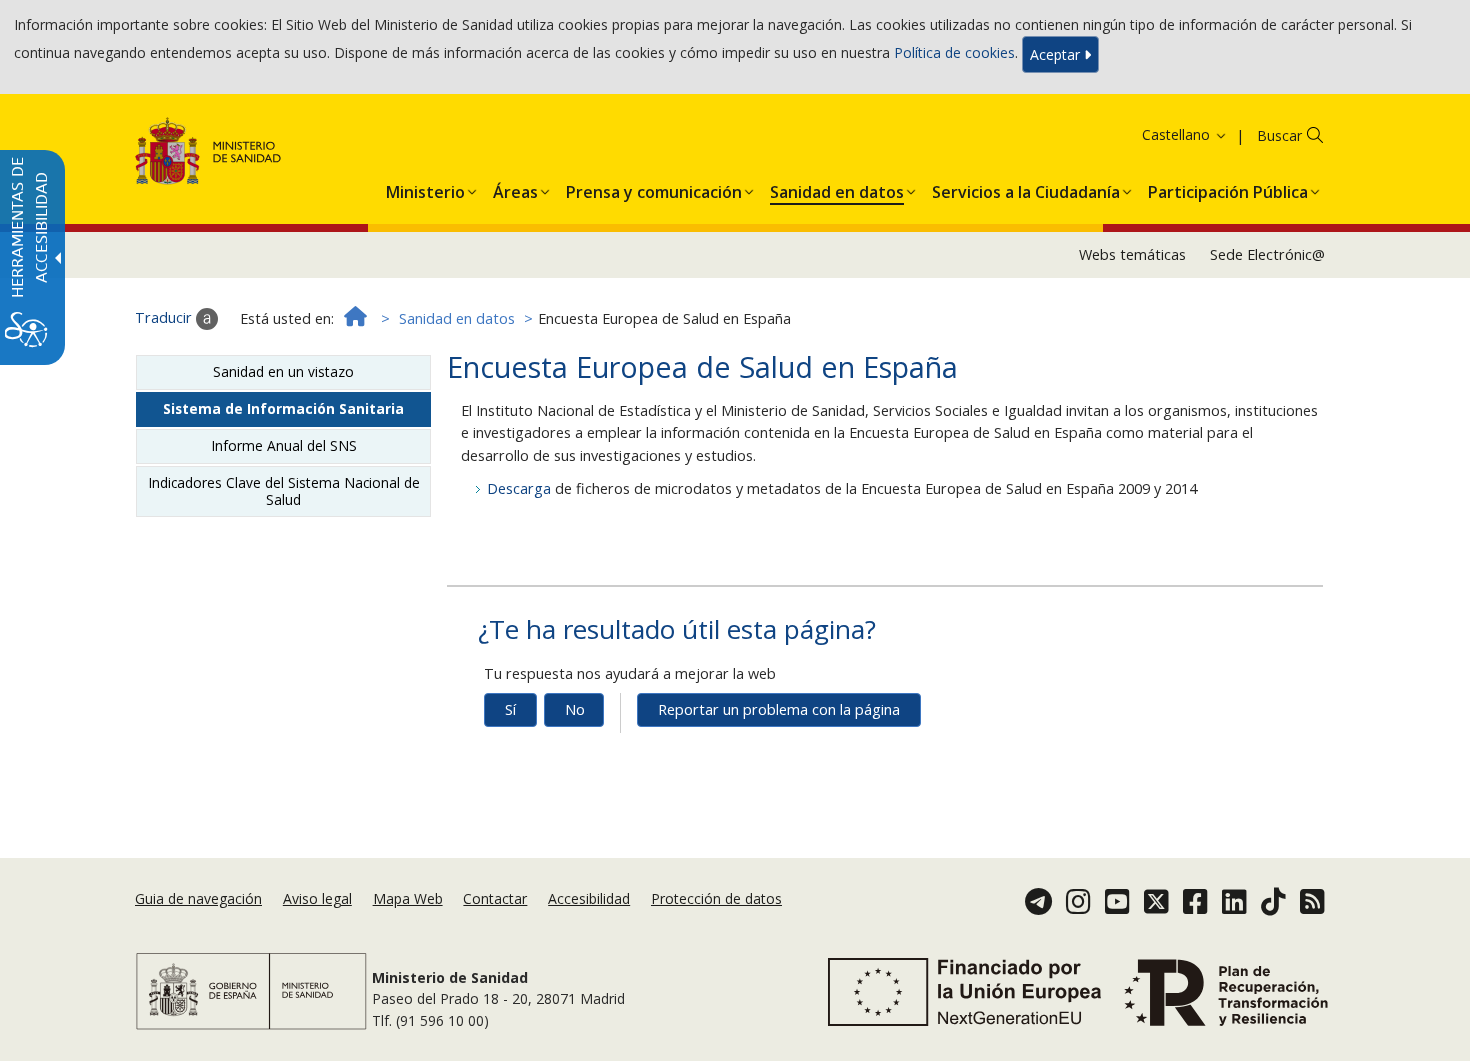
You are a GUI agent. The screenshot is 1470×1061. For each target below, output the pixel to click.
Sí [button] (510, 709)
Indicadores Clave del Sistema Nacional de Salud (284, 490)
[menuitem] (425, 188)
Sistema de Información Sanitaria (283, 408)
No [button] (575, 709)
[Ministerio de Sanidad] (208, 154)
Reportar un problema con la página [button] (779, 709)
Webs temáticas (1132, 254)
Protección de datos (716, 898)
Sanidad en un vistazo (283, 371)
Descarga (521, 488)
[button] (1159, 134)
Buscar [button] (1279, 135)
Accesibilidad (589, 898)
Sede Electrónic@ (1267, 254)
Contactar (495, 898)
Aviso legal (317, 898)
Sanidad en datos (457, 318)
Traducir (165, 317)
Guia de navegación (198, 898)
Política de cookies (954, 52)
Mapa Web (408, 898)
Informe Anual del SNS (284, 445)
